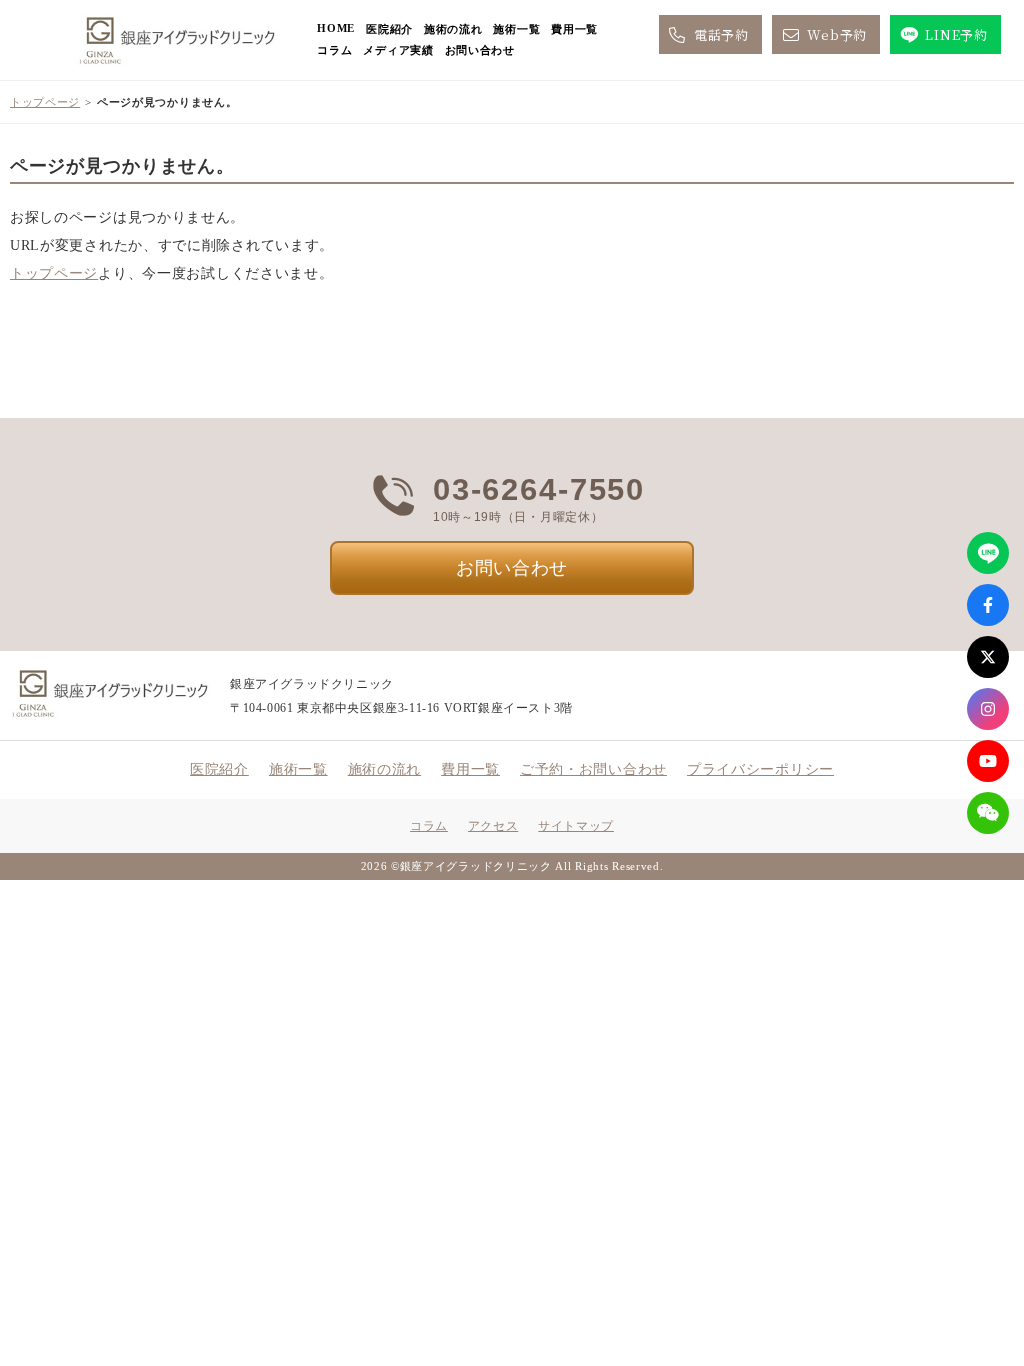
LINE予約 (956, 34)
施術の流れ (453, 29)
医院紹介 (389, 29)
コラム (334, 50)
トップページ (45, 102)
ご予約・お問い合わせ (593, 769)
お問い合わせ (480, 50)
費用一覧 (574, 29)
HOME (336, 28)
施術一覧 (516, 29)
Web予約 (837, 34)
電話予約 (721, 34)
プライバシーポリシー (760, 769)
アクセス (493, 826)
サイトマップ (576, 826)
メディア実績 (398, 50)
